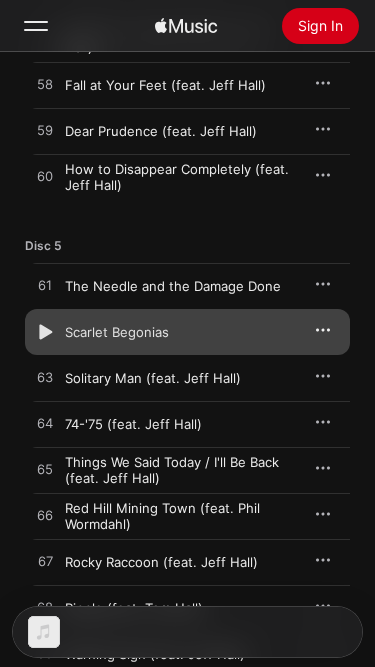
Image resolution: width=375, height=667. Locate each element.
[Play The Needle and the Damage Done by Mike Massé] (45, 286)
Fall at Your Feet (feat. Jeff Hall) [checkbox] (165, 85)
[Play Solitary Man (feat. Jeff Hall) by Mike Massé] (45, 378)
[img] (186, 26)
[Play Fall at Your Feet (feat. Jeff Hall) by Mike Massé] (45, 85)
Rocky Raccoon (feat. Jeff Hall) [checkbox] (161, 562)
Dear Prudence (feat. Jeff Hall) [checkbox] (161, 131)
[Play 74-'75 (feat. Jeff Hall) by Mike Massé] (45, 424)
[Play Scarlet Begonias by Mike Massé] (45, 332)
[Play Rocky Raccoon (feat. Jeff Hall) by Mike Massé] (45, 562)
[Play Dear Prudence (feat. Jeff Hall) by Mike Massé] (45, 131)
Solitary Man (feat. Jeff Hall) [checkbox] (153, 378)
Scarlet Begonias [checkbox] (117, 332)
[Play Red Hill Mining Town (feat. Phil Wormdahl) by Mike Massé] (45, 516)
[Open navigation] (36, 26)
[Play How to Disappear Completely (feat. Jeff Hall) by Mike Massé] (45, 177)
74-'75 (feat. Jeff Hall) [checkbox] (133, 424)
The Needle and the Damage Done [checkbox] (173, 286)
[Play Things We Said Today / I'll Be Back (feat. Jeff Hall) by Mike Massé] (45, 470)
